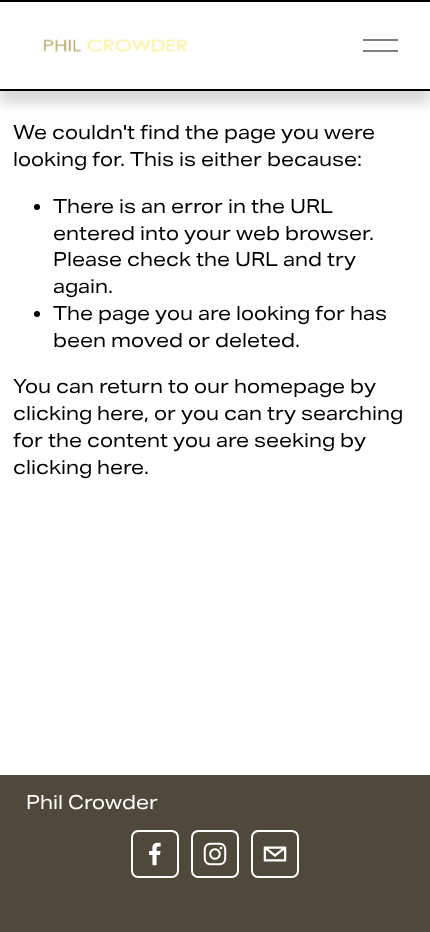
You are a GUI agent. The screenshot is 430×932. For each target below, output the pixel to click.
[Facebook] (155, 854)
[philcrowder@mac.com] (275, 854)
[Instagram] (215, 854)
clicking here (78, 413)
